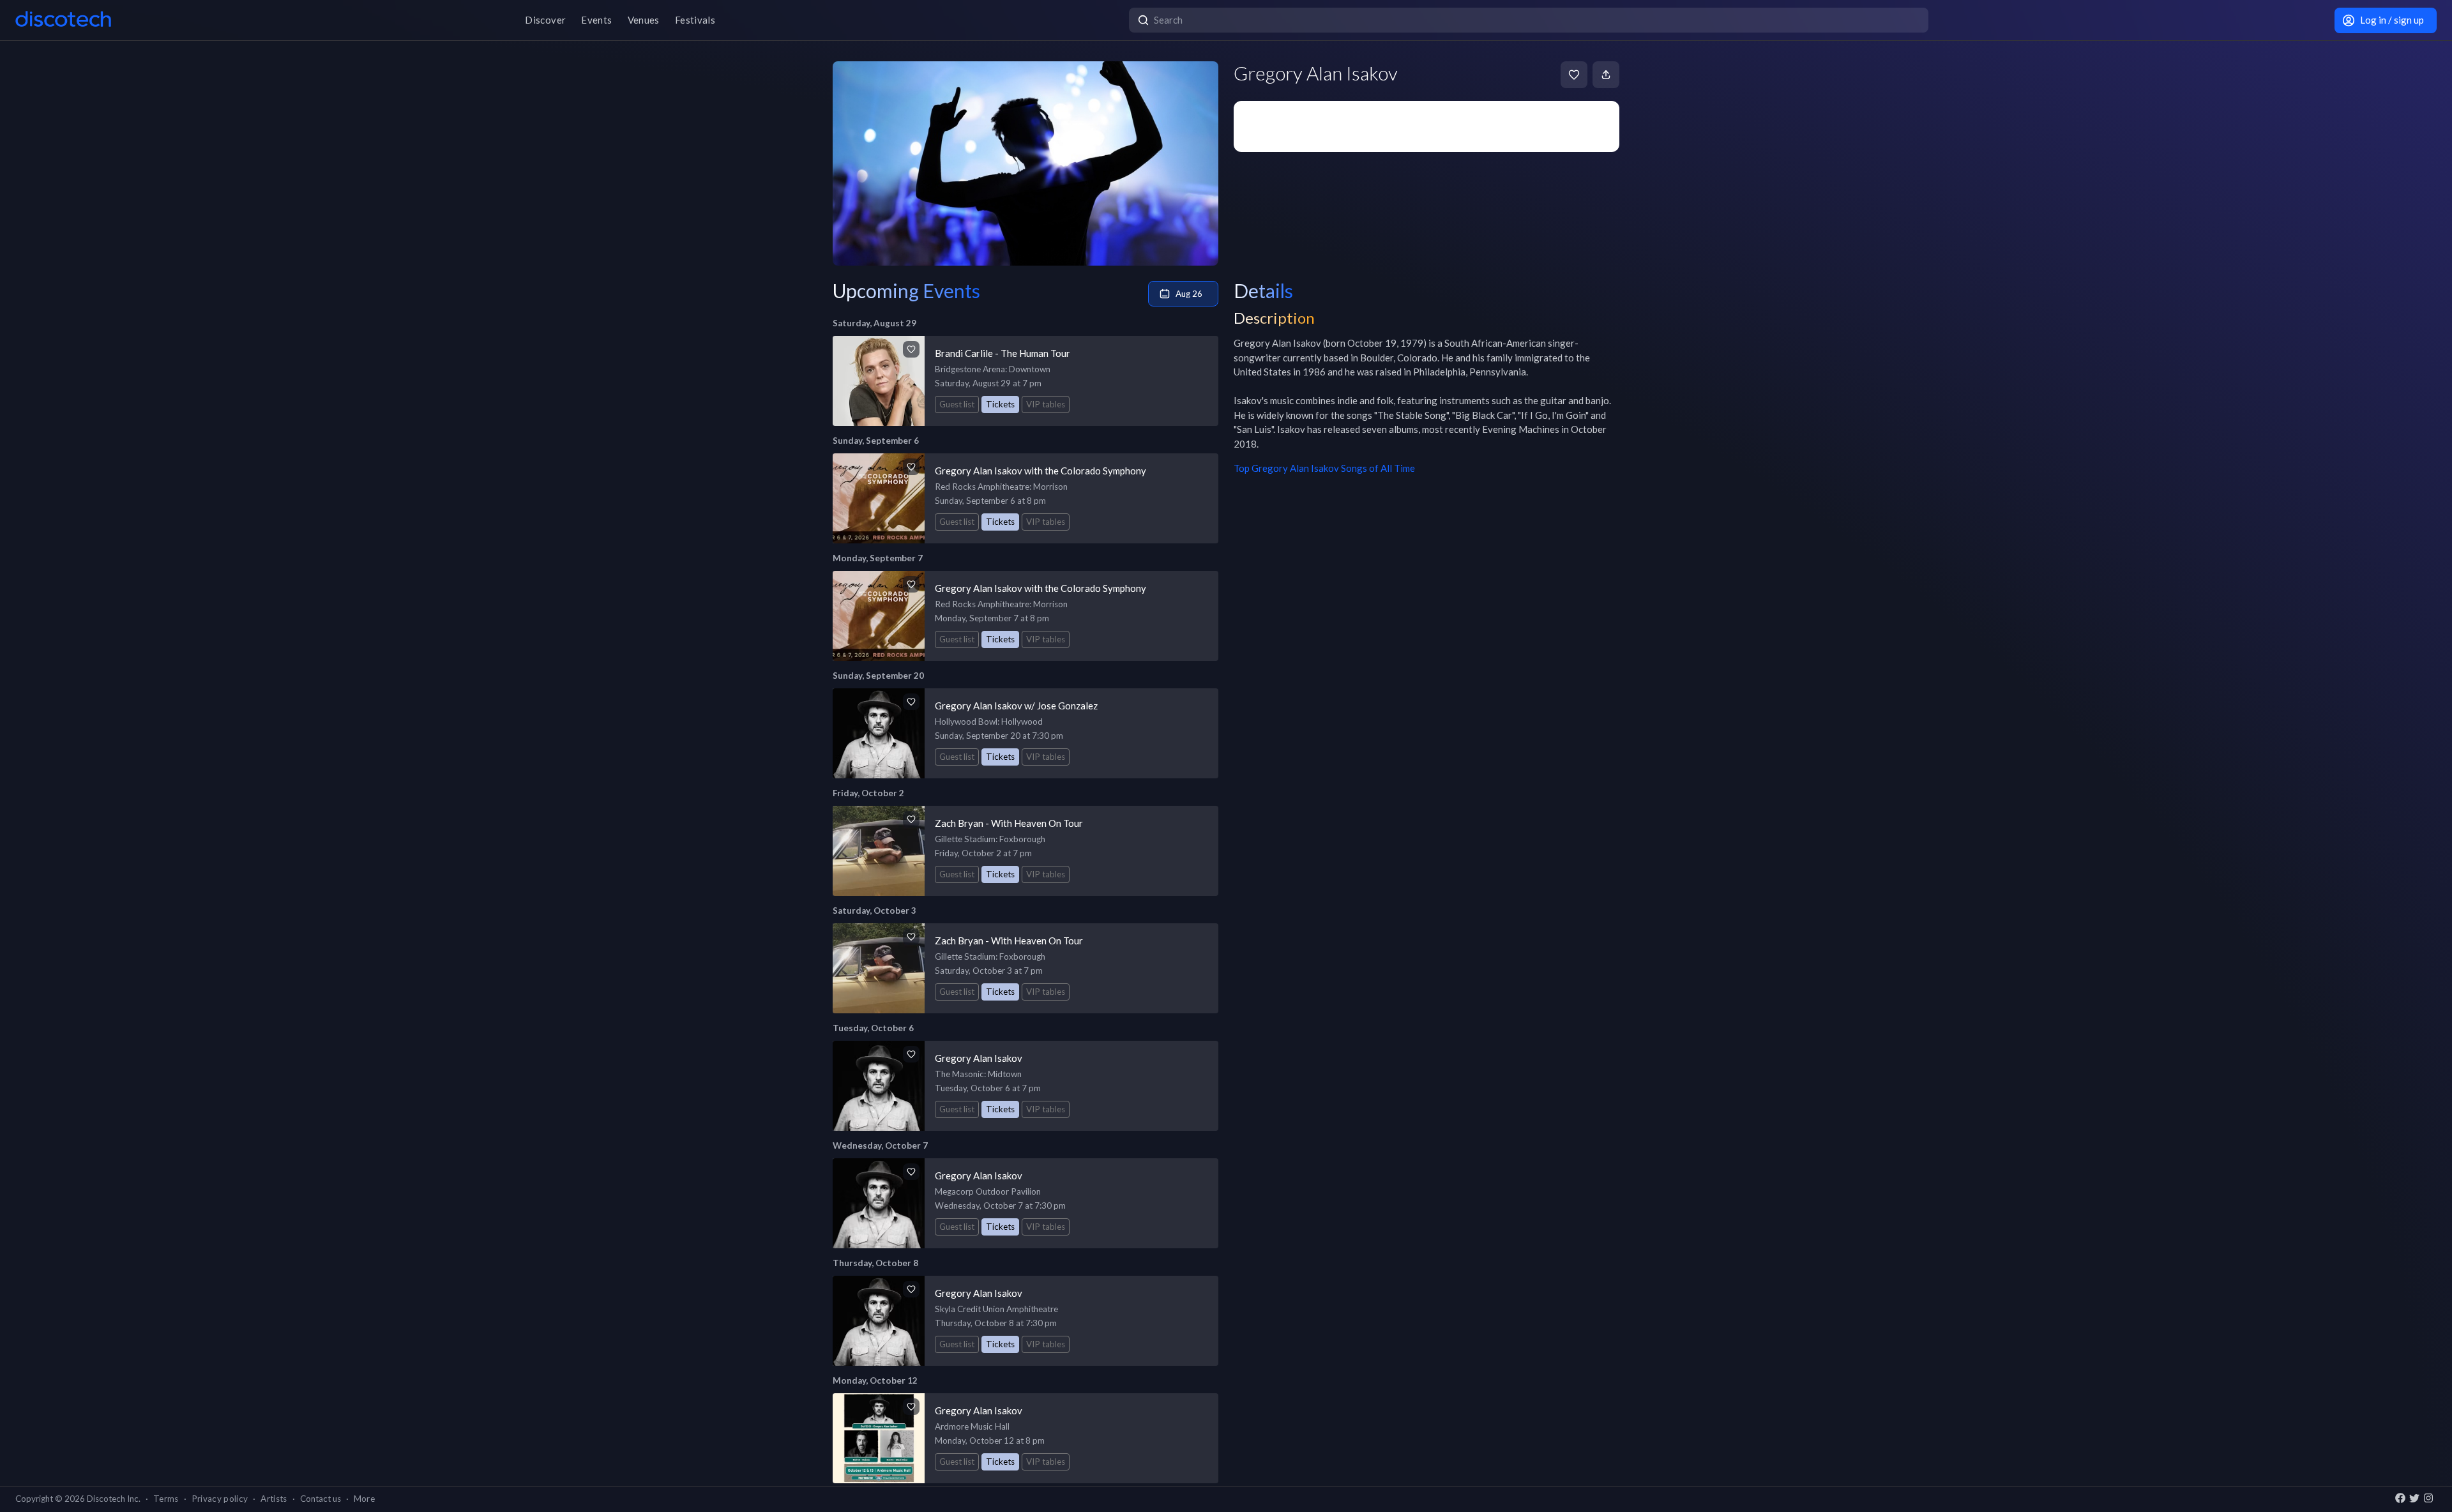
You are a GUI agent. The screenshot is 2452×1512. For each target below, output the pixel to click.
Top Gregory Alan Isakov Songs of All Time (1324, 468)
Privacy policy (220, 1499)
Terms (166, 1499)
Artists (274, 1499)
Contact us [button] (321, 1499)
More (364, 1499)
